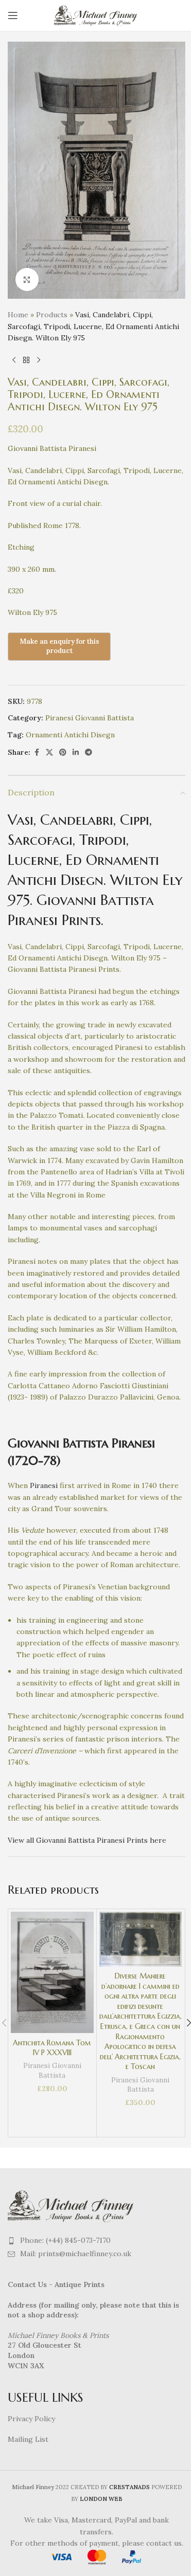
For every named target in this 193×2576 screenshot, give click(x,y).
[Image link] (72, 2205)
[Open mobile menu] (13, 15)
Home (18, 315)
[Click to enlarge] (27, 279)
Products (52, 315)
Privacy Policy (31, 2419)
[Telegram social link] (89, 752)
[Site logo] (97, 15)
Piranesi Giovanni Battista (90, 718)
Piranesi (44, 1485)
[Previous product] (14, 360)
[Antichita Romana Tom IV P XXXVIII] (52, 1972)
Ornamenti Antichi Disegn (70, 735)
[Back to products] (26, 360)
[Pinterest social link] (63, 752)
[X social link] (49, 752)
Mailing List (28, 2439)
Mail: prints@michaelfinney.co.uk (76, 2254)
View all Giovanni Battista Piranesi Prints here (87, 1840)
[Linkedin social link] (76, 752)
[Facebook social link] (37, 752)
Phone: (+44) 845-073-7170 (65, 2240)
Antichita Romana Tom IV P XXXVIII (52, 2048)
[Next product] (39, 360)
